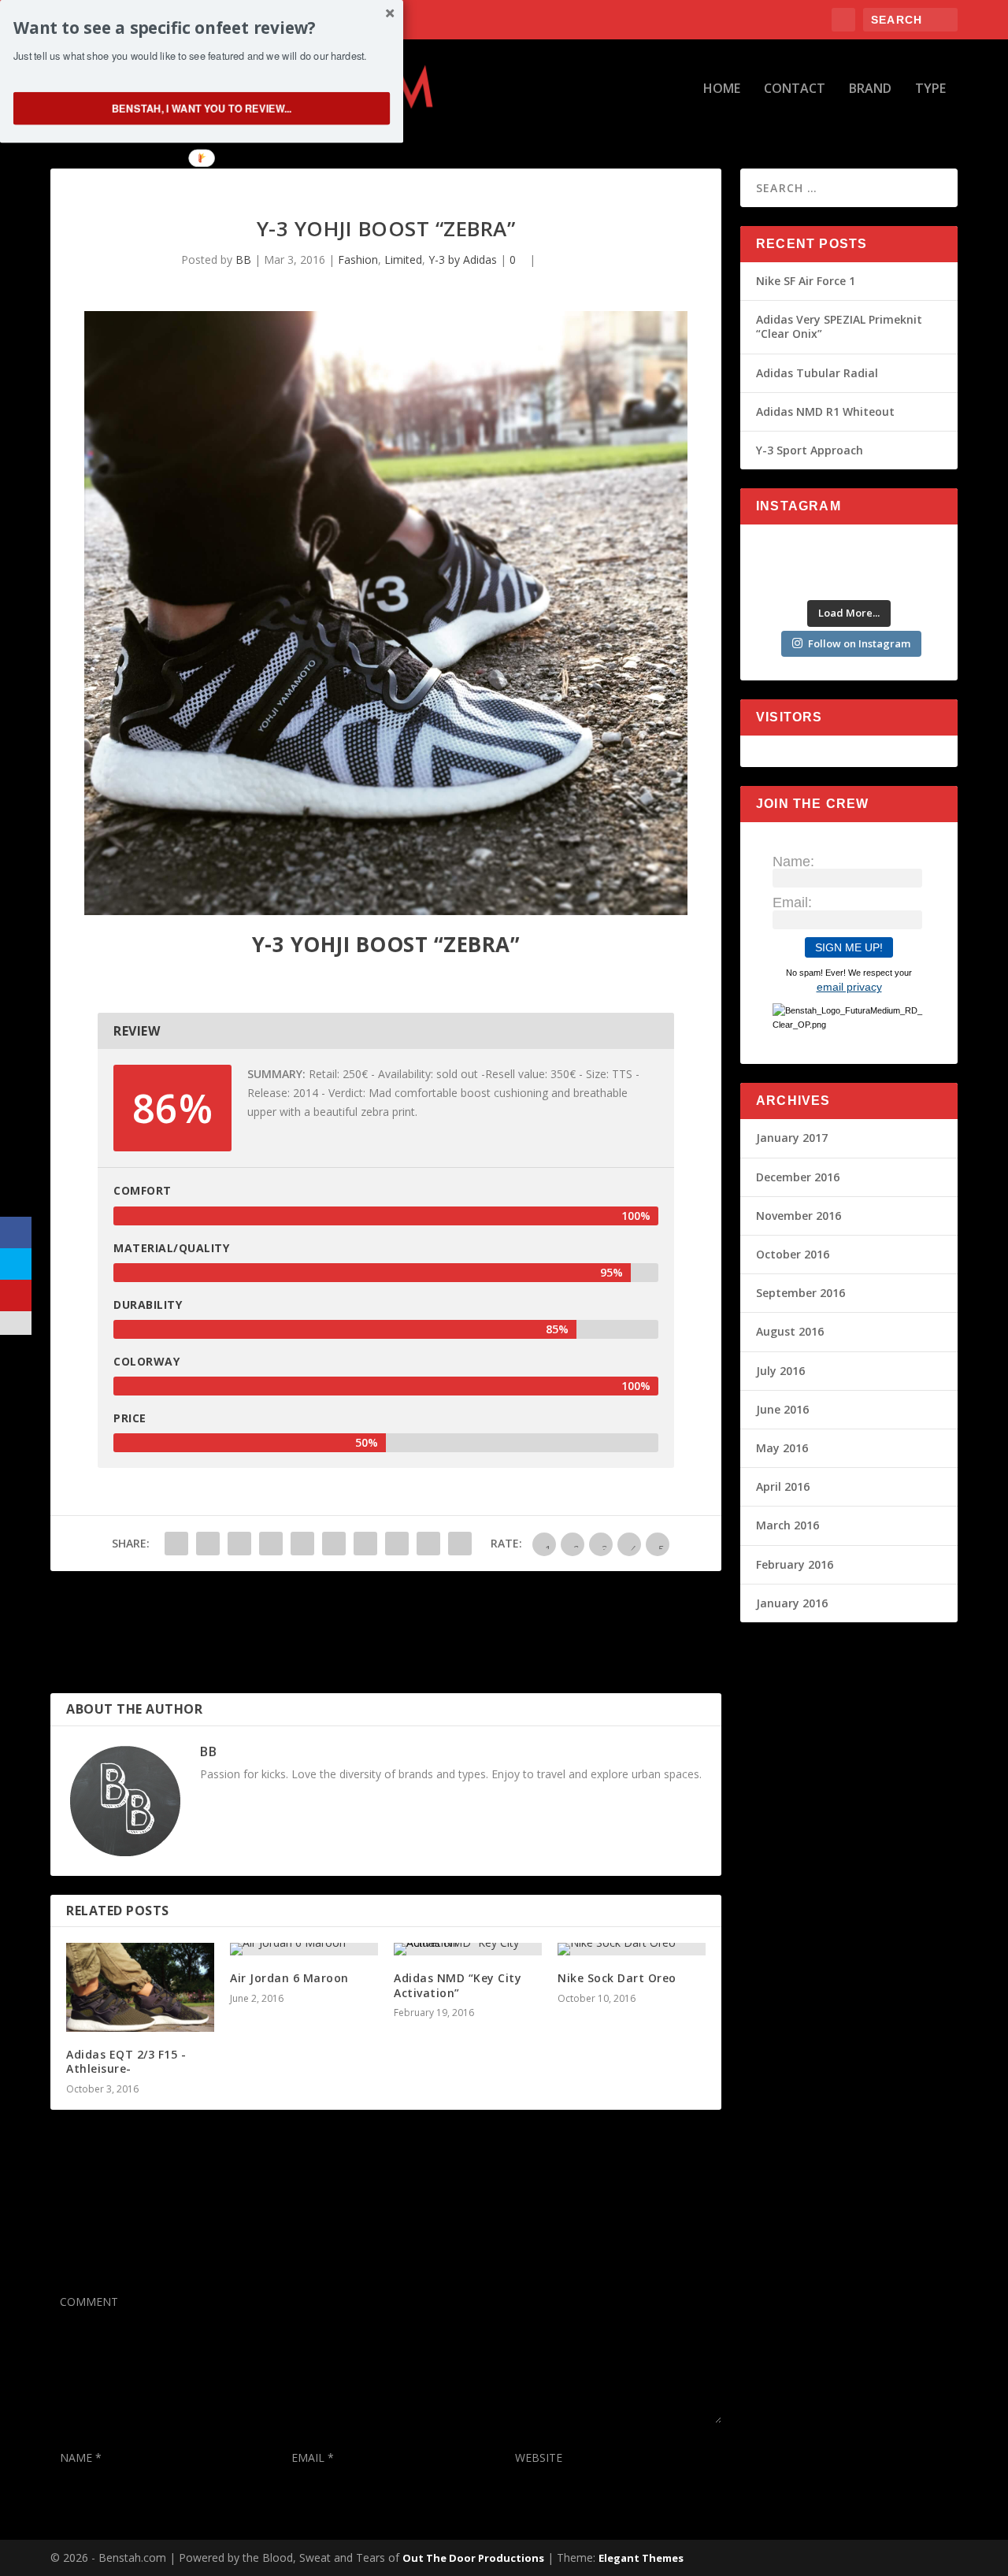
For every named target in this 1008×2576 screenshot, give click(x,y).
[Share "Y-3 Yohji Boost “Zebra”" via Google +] (239, 1544)
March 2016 (787, 1525)
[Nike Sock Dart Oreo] (632, 1949)
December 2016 (798, 1177)
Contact (795, 89)
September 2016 (800, 1293)
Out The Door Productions (473, 2558)
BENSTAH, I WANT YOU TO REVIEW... (202, 108)
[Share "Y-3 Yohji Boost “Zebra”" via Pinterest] (302, 1544)
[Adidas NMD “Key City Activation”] (468, 1949)
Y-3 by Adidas (463, 259)
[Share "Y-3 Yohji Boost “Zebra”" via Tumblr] (271, 1544)
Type (930, 89)
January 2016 (792, 1603)
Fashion (358, 259)
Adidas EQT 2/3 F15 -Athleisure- (126, 2061)
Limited (403, 259)
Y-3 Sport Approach (810, 450)
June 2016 (782, 1409)
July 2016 (780, 1371)
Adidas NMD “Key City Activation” (458, 1985)
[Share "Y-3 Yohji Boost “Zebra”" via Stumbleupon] (397, 1544)
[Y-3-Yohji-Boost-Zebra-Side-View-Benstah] (386, 911)
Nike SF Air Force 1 (806, 281)
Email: (792, 903)
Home (722, 89)
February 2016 (795, 1564)
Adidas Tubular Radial (817, 373)
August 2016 (790, 1331)
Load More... (849, 613)
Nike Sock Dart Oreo (617, 1978)
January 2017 (792, 1138)
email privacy (849, 987)
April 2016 (783, 1486)
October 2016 (793, 1254)
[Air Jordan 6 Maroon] (304, 1949)
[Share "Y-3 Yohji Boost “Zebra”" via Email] (428, 1544)
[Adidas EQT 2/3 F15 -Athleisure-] (140, 1987)
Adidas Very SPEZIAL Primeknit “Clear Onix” (839, 326)
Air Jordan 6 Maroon (289, 1978)
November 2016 (799, 1216)
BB (243, 259)
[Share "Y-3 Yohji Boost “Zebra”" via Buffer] (365, 1544)
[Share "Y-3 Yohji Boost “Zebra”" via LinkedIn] (334, 1544)
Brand (870, 89)
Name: (793, 862)
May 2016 (782, 1448)
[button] (202, 28)
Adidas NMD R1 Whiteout (825, 411)
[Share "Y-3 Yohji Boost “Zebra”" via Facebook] (176, 1544)
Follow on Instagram (859, 643)
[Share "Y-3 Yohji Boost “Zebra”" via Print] (460, 1544)
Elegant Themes (641, 2558)
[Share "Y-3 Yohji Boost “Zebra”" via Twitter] (208, 1544)
